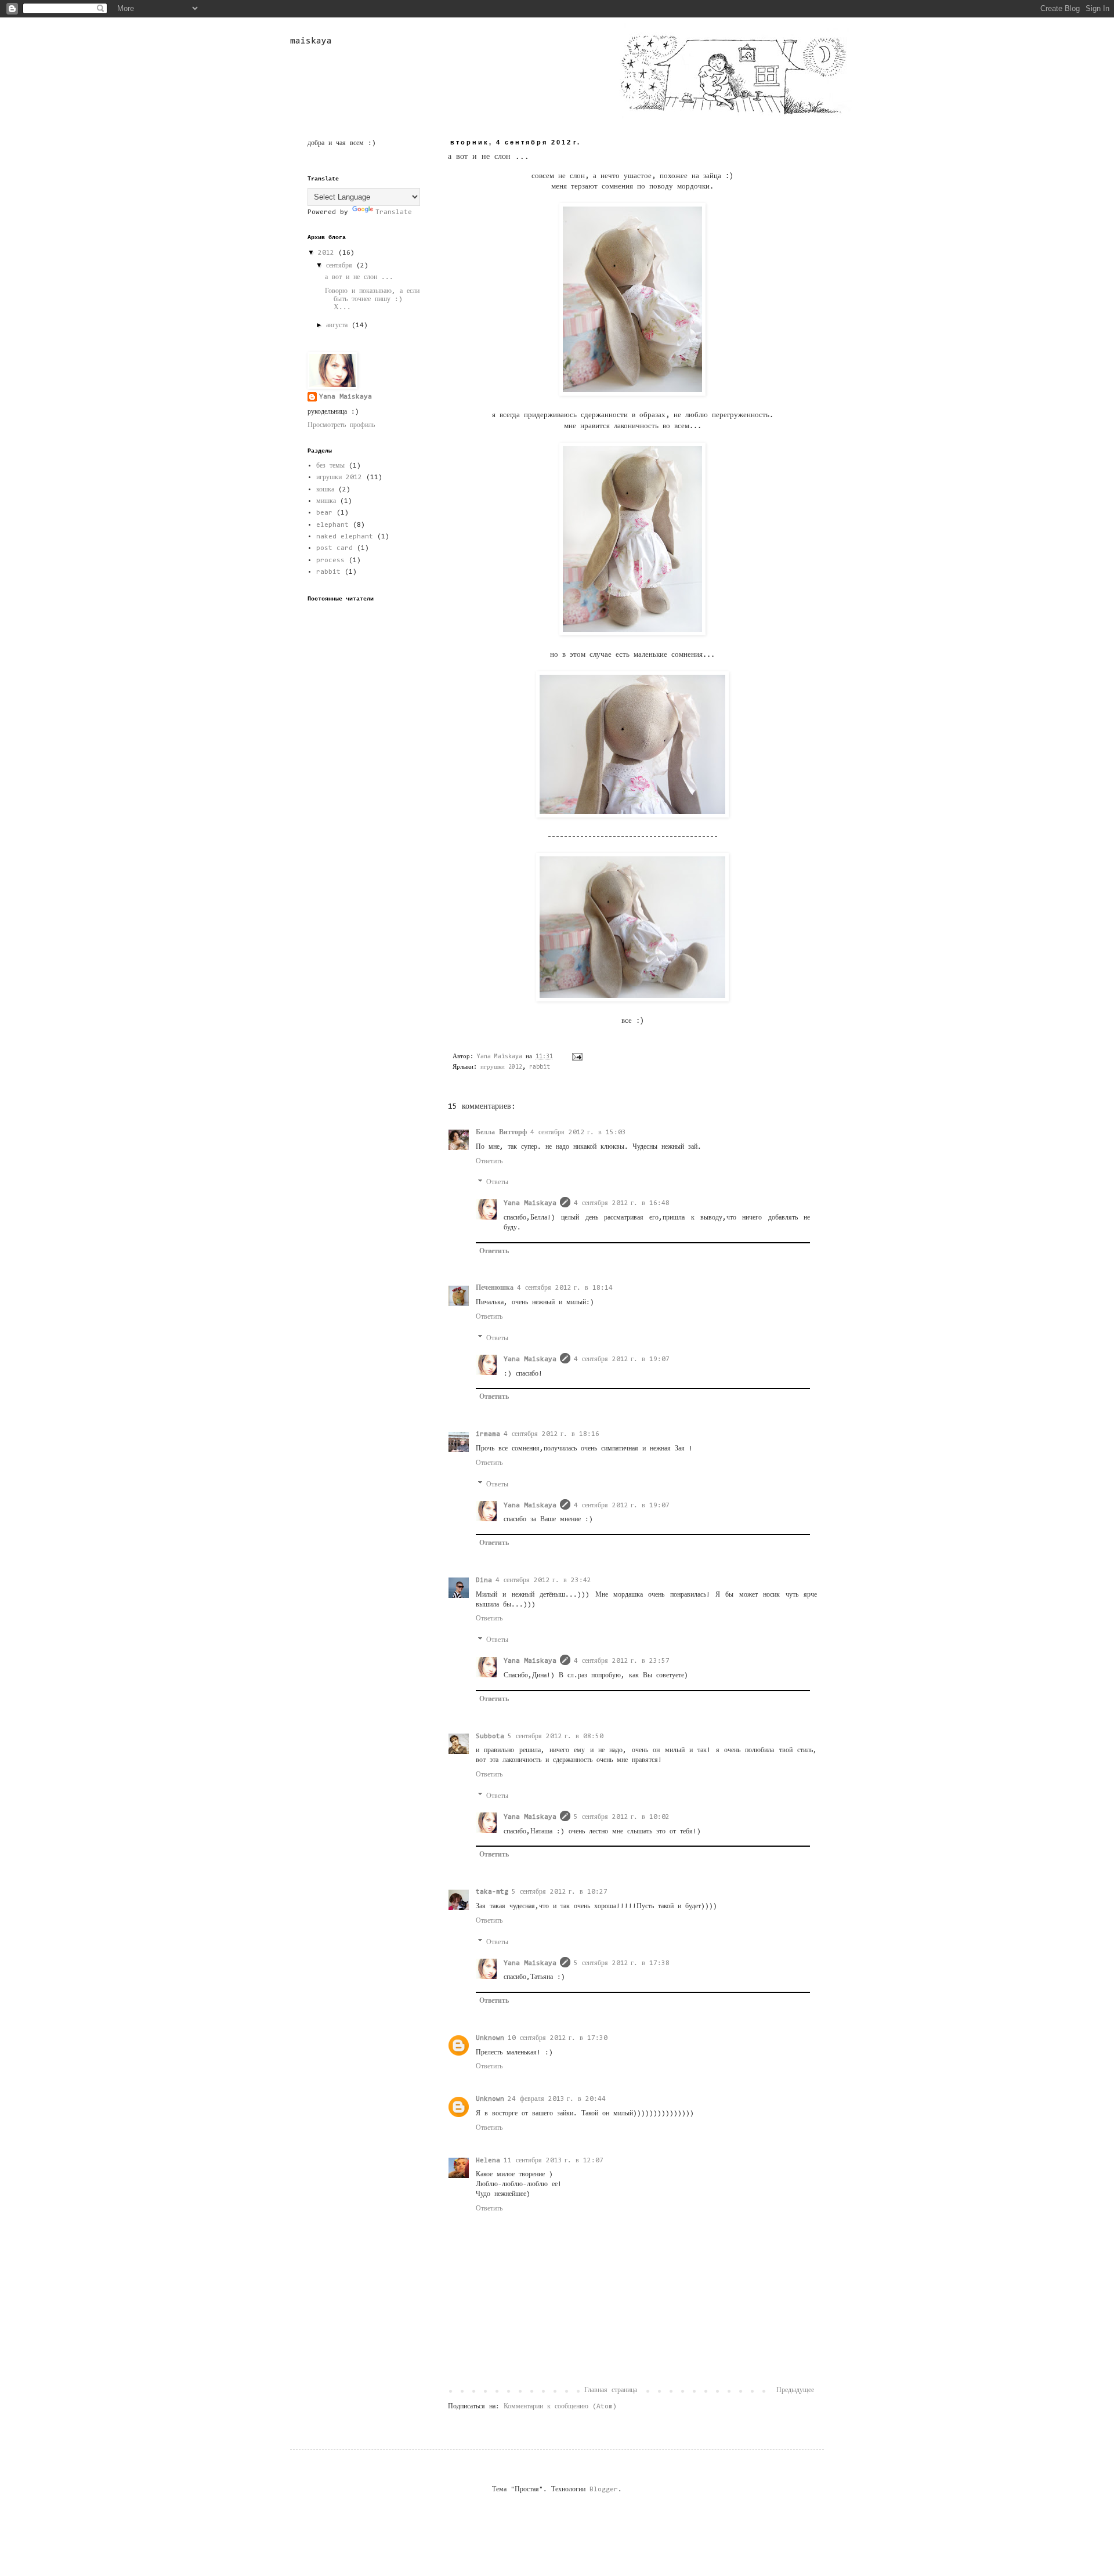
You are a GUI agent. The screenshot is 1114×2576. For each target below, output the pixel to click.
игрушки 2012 (501, 1067)
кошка (325, 490)
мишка (326, 501)
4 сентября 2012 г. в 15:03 (578, 1133)
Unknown (490, 2038)
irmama (488, 1434)
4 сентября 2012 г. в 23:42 (543, 1580)
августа (339, 325)
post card (334, 548)
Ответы (497, 1182)
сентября (341, 266)
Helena (488, 2161)
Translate (394, 212)
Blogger (604, 2490)
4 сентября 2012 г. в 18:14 (565, 1288)
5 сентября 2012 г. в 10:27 (560, 1892)
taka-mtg (492, 1892)
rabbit (540, 1067)
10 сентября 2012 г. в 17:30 (558, 2038)
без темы (330, 466)
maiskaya (311, 41)
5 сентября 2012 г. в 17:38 (622, 1963)
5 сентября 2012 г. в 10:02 (622, 1817)
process (330, 560)
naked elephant (345, 537)
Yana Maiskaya (530, 1203)
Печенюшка (495, 1288)
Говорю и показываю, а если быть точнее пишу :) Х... (372, 300)
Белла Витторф (501, 1133)
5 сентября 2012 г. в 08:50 (556, 1736)
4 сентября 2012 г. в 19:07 (622, 1359)
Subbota (490, 1736)
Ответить (489, 1162)
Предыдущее (795, 2390)
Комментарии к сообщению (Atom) (560, 2407)
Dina (484, 1580)
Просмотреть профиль (341, 425)
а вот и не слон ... (359, 277)
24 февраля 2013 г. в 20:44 (557, 2099)
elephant (332, 525)
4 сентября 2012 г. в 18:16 (551, 1434)
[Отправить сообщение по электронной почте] (578, 1057)
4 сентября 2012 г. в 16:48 (622, 1203)
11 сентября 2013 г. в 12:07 (554, 2161)
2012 (328, 253)
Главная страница (611, 2390)
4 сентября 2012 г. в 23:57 (622, 1661)
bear (324, 513)
